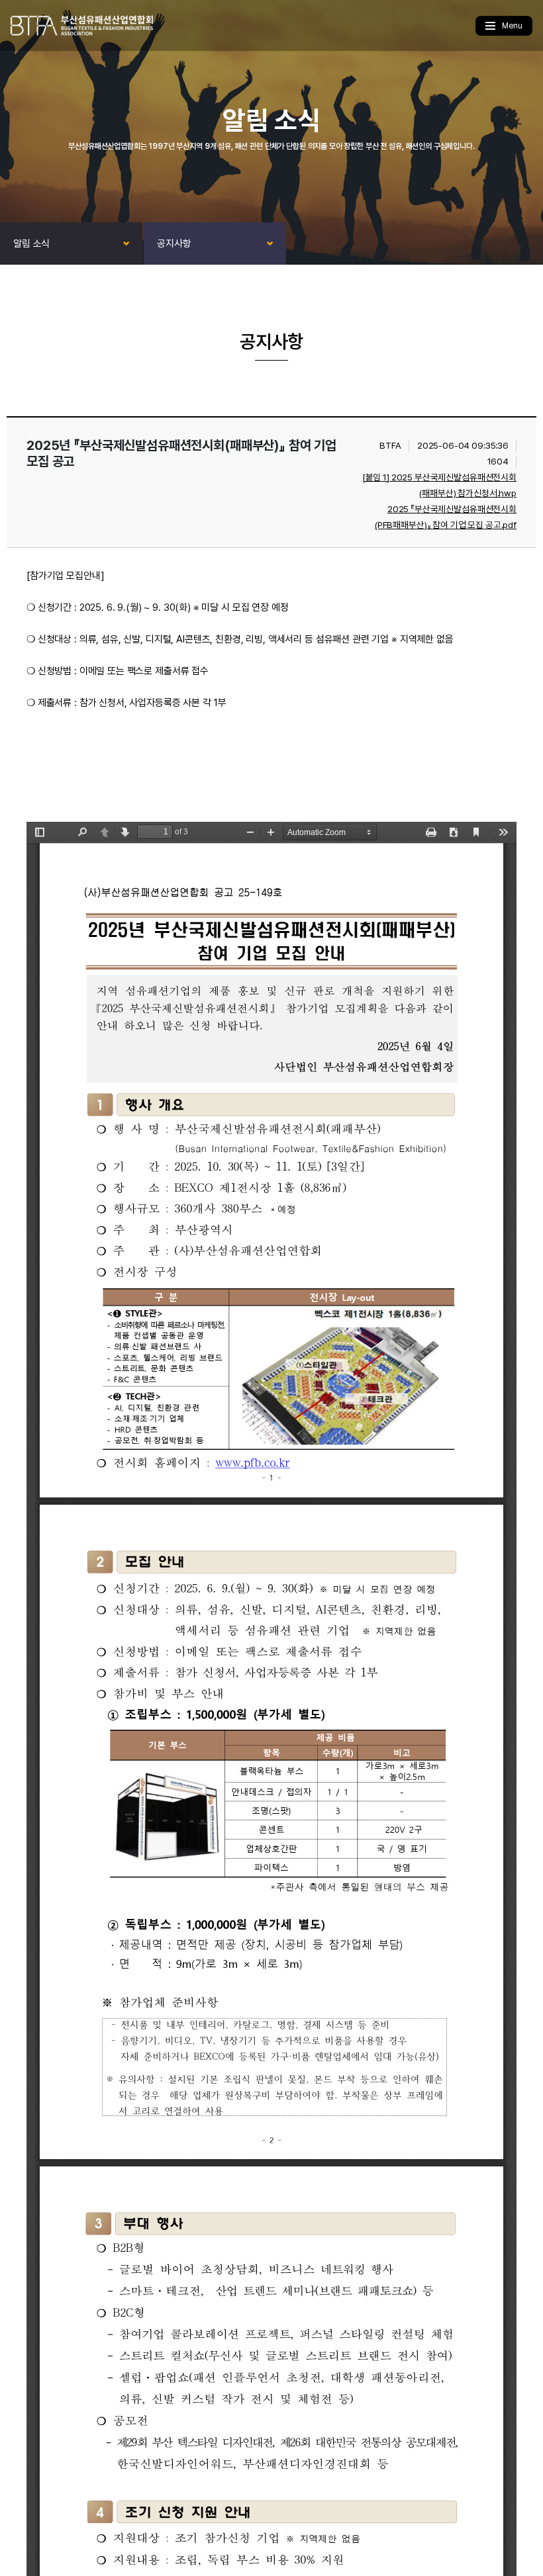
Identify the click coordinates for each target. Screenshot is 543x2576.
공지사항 (174, 244)
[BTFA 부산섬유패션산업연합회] (81, 25)
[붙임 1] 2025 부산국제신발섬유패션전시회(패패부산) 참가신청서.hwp (439, 485)
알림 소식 (31, 244)
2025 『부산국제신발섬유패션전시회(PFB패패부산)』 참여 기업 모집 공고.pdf (446, 517)
